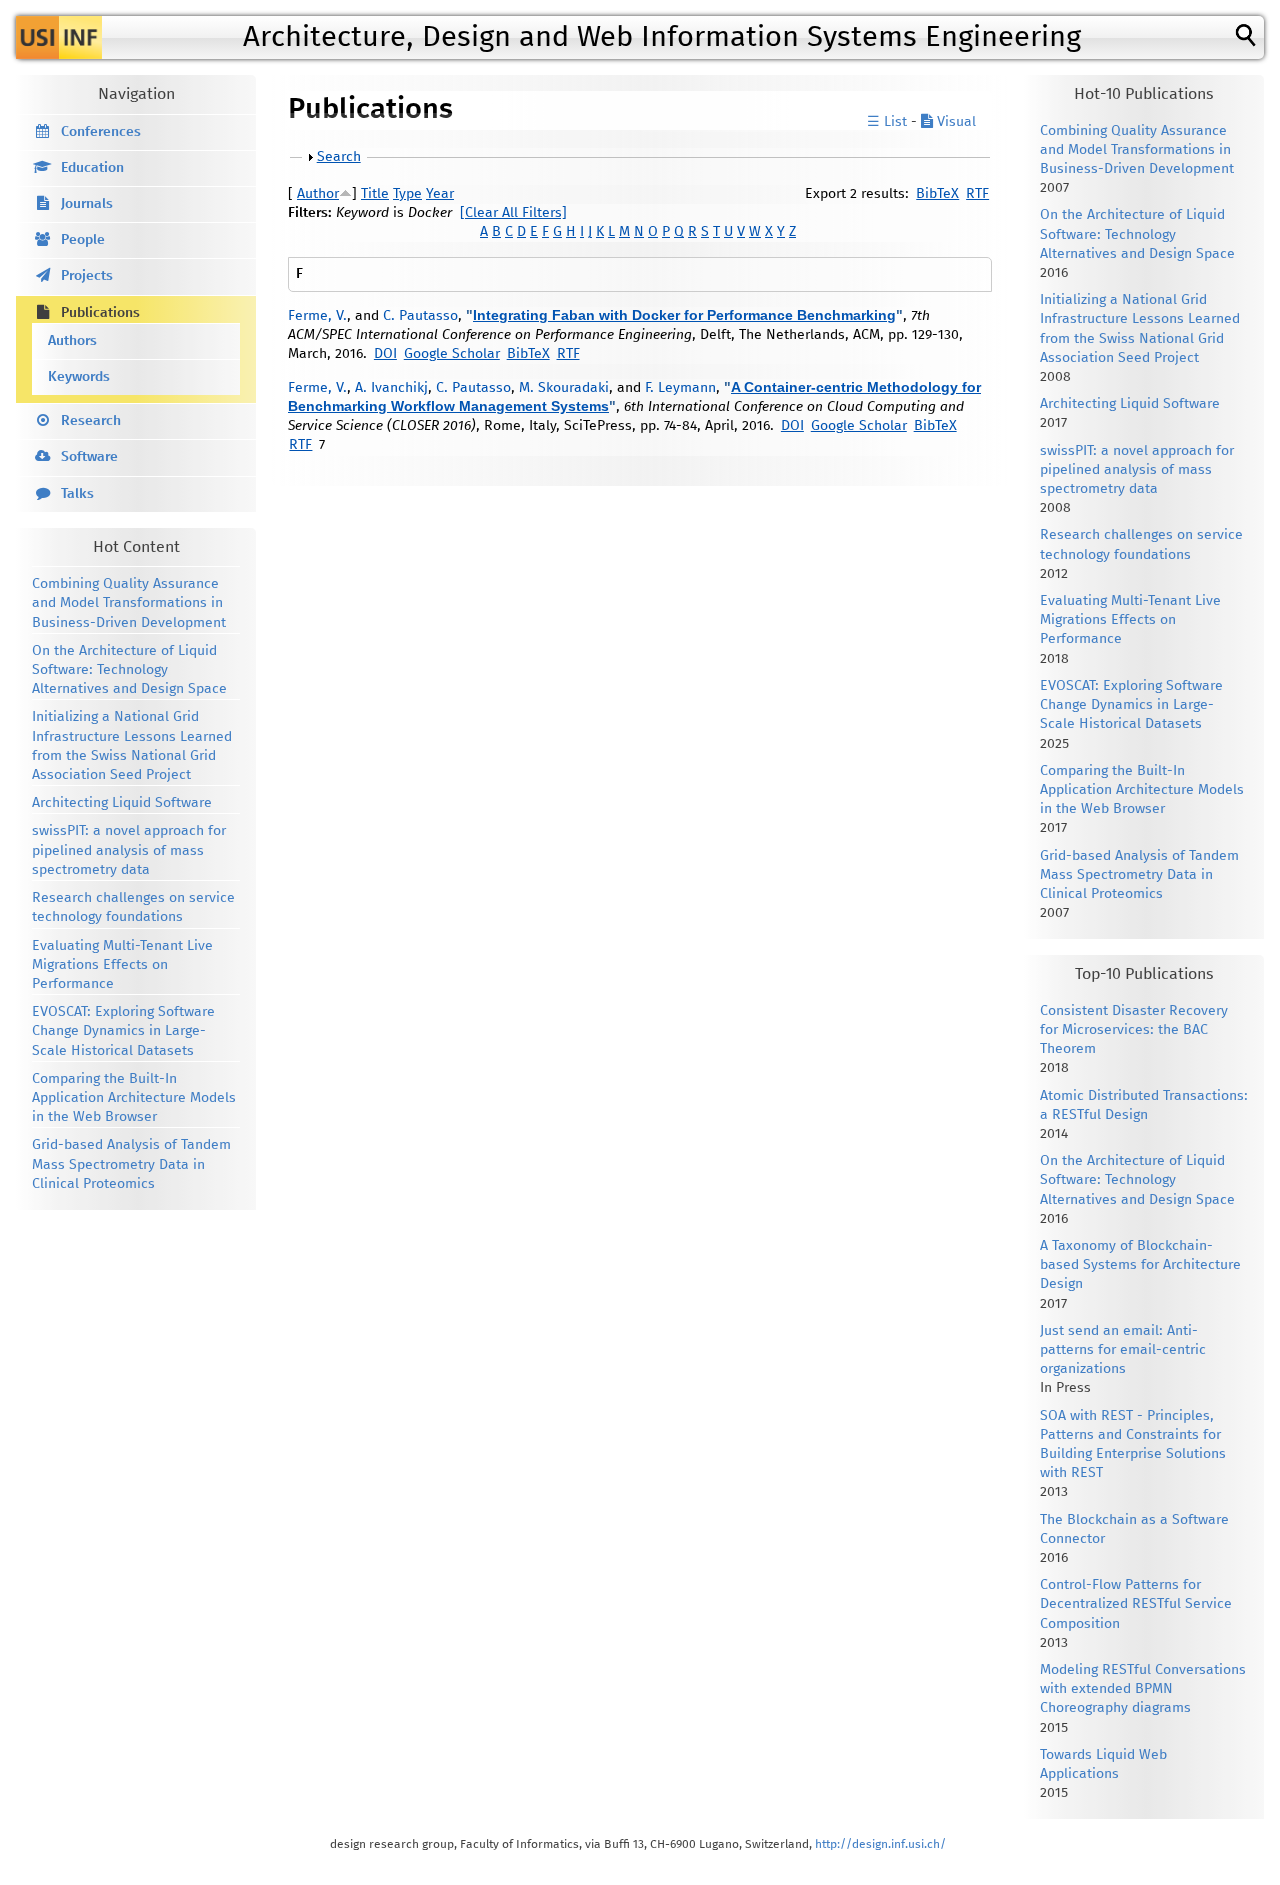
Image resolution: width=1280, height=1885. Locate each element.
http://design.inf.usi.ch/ (880, 1844)
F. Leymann (680, 388)
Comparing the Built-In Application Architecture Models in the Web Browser (134, 1098)
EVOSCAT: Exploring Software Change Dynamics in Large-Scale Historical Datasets (123, 1031)
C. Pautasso (420, 316)
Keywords (79, 377)
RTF (977, 194)
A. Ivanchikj (391, 388)
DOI (385, 354)
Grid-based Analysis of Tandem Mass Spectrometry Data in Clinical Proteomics (131, 1164)
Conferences (101, 132)
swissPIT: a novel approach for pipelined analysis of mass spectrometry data (129, 850)
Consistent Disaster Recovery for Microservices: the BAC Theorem (1134, 1030)
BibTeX (937, 194)
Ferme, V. (317, 316)
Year (440, 194)
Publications (100, 313)
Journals (87, 204)
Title (375, 194)
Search (339, 157)
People (83, 240)
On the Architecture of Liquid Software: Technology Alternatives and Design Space (129, 670)
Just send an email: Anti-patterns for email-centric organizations (1123, 1350)
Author (318, 194)
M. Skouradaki (564, 388)
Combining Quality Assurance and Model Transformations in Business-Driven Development (129, 603)
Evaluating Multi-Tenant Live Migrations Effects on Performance (122, 965)
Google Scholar (452, 354)
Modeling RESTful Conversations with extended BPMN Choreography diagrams (1143, 1689)
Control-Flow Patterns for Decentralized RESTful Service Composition (1136, 1604)
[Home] (59, 37)
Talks (77, 494)
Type (407, 194)
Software (89, 457)
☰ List (887, 122)
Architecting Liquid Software (122, 803)
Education (92, 168)
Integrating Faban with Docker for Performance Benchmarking (684, 315)
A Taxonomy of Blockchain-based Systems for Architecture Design (1140, 1265)
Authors (72, 341)
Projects (87, 276)
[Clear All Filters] (513, 213)
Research (91, 421)
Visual (954, 122)
